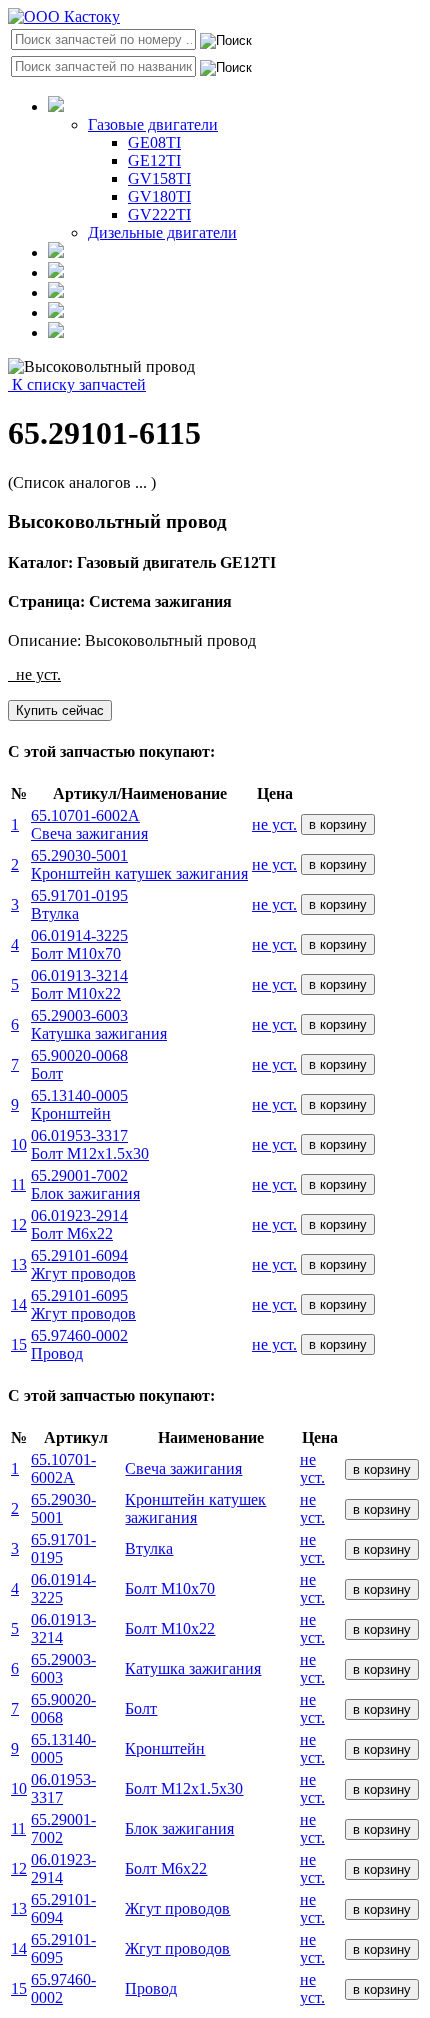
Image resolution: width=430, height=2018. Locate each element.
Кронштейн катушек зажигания (195, 1508)
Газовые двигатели (153, 124)
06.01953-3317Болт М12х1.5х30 (90, 1144)
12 (19, 1224)
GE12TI (154, 160)
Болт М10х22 (170, 1628)
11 (18, 1184)
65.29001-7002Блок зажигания (85, 1184)
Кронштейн (165, 1748)
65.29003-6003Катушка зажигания (99, 1024)
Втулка (149, 1548)
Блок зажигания (179, 1828)
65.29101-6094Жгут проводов (83, 1264)
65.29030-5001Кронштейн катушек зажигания (139, 864)
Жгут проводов (177, 1908)
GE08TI (154, 142)
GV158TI (159, 178)
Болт (141, 1708)
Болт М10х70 (170, 1588)
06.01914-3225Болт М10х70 (79, 944)
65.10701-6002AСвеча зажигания (89, 824)
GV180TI (159, 196)
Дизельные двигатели (162, 232)
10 (19, 1144)
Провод (151, 1988)
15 (19, 1344)
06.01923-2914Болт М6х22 (79, 1224)
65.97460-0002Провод (79, 1344)
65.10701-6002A (63, 1468)
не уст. (274, 824)
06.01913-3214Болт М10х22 (79, 984)
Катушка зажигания (193, 1668)
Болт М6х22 (166, 1868)
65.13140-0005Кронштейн (79, 1104)
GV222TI (159, 214)
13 (19, 1264)
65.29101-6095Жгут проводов (83, 1304)
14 (19, 1304)
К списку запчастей (77, 384)
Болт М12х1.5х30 (184, 1788)
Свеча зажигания (183, 1468)
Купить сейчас (60, 710)
